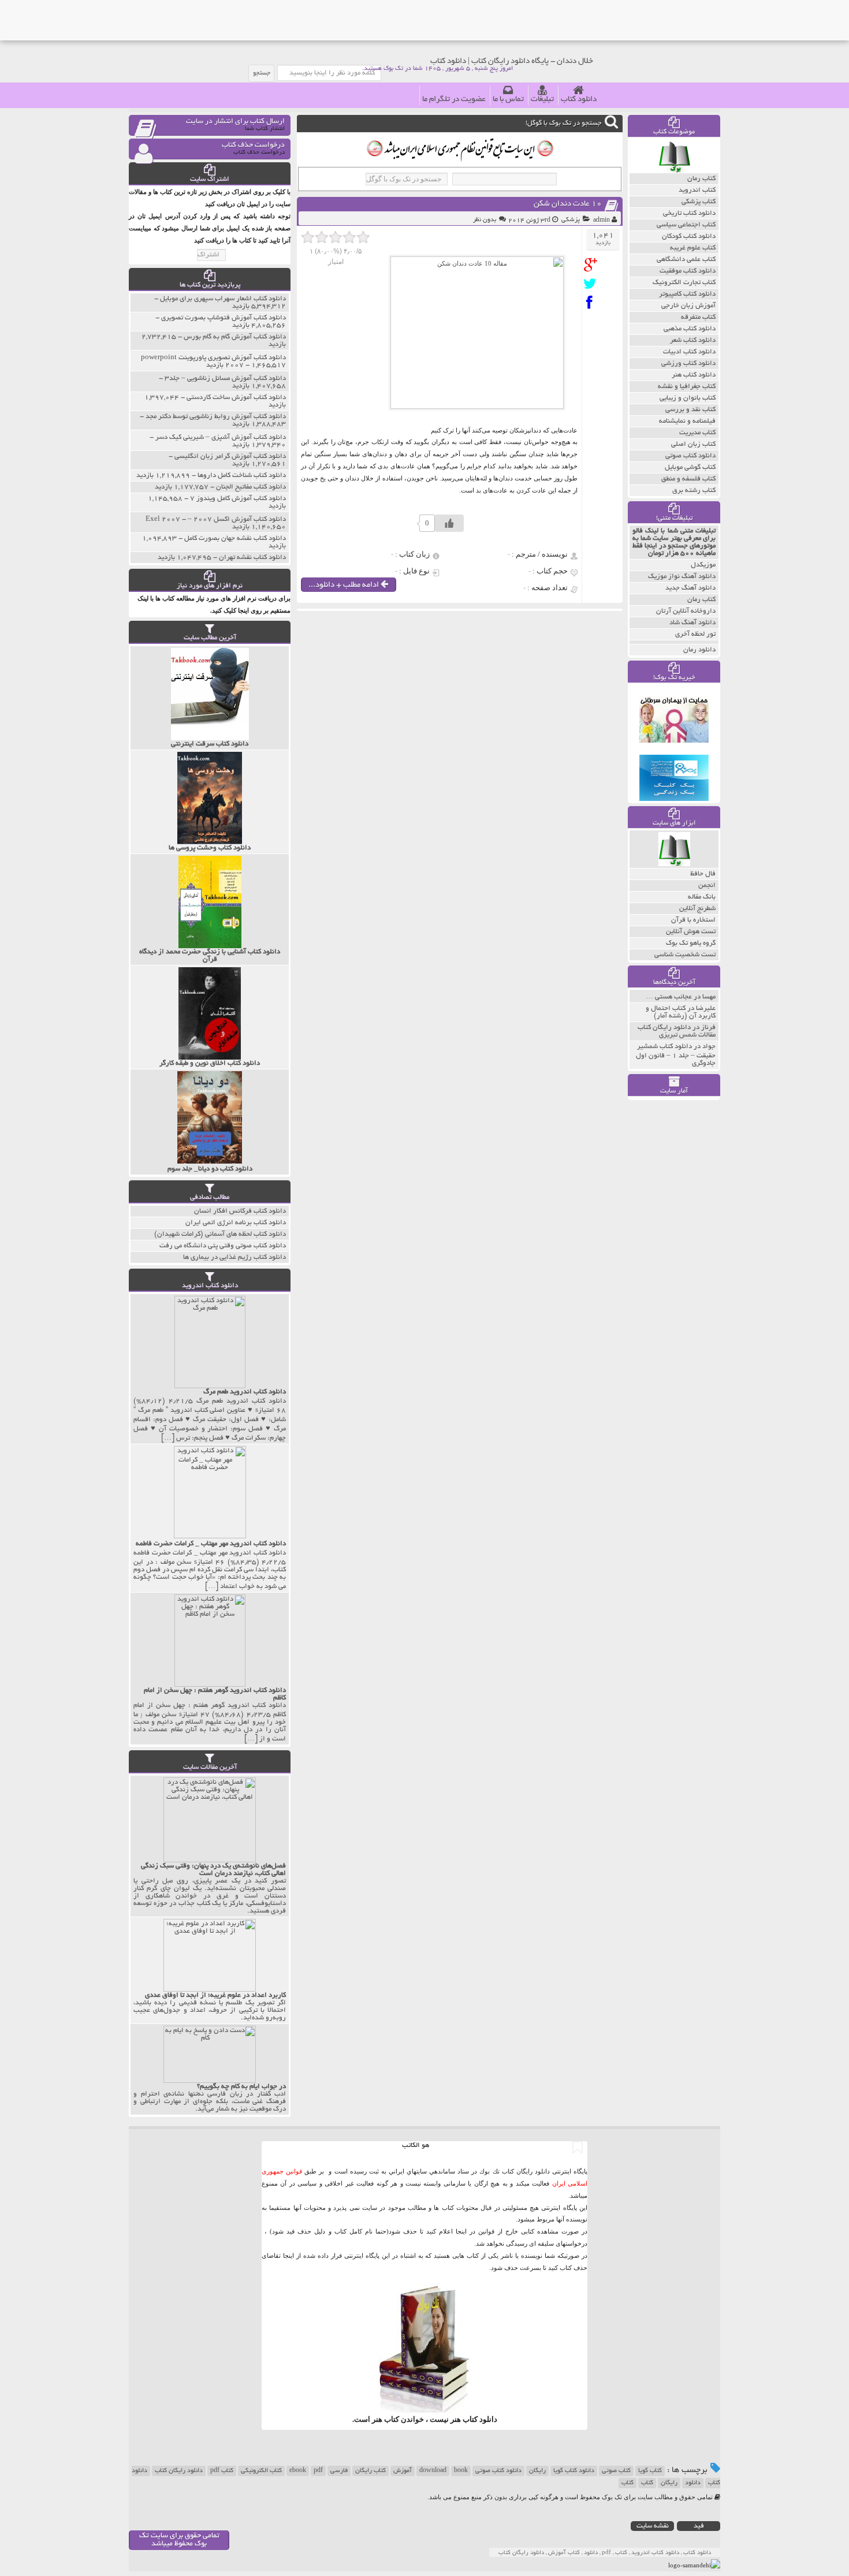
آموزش (403, 2471)
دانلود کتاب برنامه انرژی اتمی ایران (236, 1223)
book (461, 2471)
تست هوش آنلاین (691, 932)
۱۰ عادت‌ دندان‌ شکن (568, 204)
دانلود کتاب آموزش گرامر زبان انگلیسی (230, 456)
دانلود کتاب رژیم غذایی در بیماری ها (234, 1257)
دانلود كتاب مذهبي (690, 329)
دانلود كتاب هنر (694, 375)
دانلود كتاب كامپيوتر (687, 294)
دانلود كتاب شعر (693, 340)
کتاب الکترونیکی (261, 2471)
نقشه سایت (653, 2526)
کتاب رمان (701, 600)
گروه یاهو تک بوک (691, 943)
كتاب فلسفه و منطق (688, 479)
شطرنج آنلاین (697, 909)
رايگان (669, 2483)
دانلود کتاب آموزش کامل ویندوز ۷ (238, 499)
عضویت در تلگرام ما (454, 100)
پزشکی (571, 220)
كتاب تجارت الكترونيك (684, 283)
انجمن (707, 886)
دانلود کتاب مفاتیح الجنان (251, 487)
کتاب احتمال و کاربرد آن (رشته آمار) (681, 1012)
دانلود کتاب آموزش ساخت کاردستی (236, 398)
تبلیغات (542, 100)
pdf (318, 2471)
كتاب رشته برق (694, 491)
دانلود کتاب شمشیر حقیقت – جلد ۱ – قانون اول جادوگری (676, 1055)
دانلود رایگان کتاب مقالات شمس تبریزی (677, 1031)
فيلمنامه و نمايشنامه (687, 421)
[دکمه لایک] (449, 523)
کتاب (647, 2483)
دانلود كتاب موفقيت (688, 271)
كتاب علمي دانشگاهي (686, 260)
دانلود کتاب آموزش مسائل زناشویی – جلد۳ (225, 379)
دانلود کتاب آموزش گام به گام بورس (235, 337)
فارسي (339, 2471)
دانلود (693, 2483)
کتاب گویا (650, 2471)
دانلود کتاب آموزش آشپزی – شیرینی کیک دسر (221, 437)
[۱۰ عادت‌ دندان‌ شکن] (593, 265)
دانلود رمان (699, 650)
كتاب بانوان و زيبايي (688, 398)
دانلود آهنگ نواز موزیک (682, 577)
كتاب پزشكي (699, 202)
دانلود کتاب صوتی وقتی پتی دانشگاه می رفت (223, 1246)
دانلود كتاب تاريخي (689, 213)
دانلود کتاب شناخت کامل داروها (242, 476)
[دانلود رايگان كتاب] (674, 170)
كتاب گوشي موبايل (690, 467)
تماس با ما (508, 100)
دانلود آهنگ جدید (690, 588)
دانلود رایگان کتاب (179, 2471)
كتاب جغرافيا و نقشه (687, 387)
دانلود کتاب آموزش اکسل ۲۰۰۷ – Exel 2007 (216, 519)
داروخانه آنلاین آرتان (686, 611)
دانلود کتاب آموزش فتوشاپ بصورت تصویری (224, 318)
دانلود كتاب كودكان (689, 236)
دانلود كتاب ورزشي (688, 364)
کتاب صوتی (616, 2471)
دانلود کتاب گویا (574, 2471)
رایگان (537, 2471)
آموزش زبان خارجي (688, 306)
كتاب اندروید (697, 190)
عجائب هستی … (669, 997)
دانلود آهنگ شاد (692, 623)
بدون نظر (485, 220)
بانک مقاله (702, 897)
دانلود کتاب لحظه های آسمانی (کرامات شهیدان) (220, 1234)
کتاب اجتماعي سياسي (686, 225)
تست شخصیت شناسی (685, 955)
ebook (298, 2471)
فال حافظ (703, 874)
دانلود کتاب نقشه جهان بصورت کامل (235, 538)
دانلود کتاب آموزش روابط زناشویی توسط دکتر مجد (216, 417)
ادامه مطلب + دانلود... (345, 585)
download (433, 2471)
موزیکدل (703, 565)
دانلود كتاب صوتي (690, 456)
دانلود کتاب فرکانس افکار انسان (240, 1211)
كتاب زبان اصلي (693, 444)
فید (699, 2526)
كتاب (628, 2483)
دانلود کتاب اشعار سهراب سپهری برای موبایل (223, 299)
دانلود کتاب (579, 100)
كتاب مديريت (697, 433)
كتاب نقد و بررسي (690, 410)
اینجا (461, 2231)
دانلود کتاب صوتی (498, 2471)
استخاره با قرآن (693, 920)
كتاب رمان (701, 179)
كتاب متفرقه (698, 317)
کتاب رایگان (370, 2471)
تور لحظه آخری (695, 634)
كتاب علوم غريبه (693, 248)
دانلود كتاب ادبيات (689, 352)
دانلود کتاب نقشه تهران (252, 558)
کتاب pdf (222, 2471)
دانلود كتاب (480, 2419)
